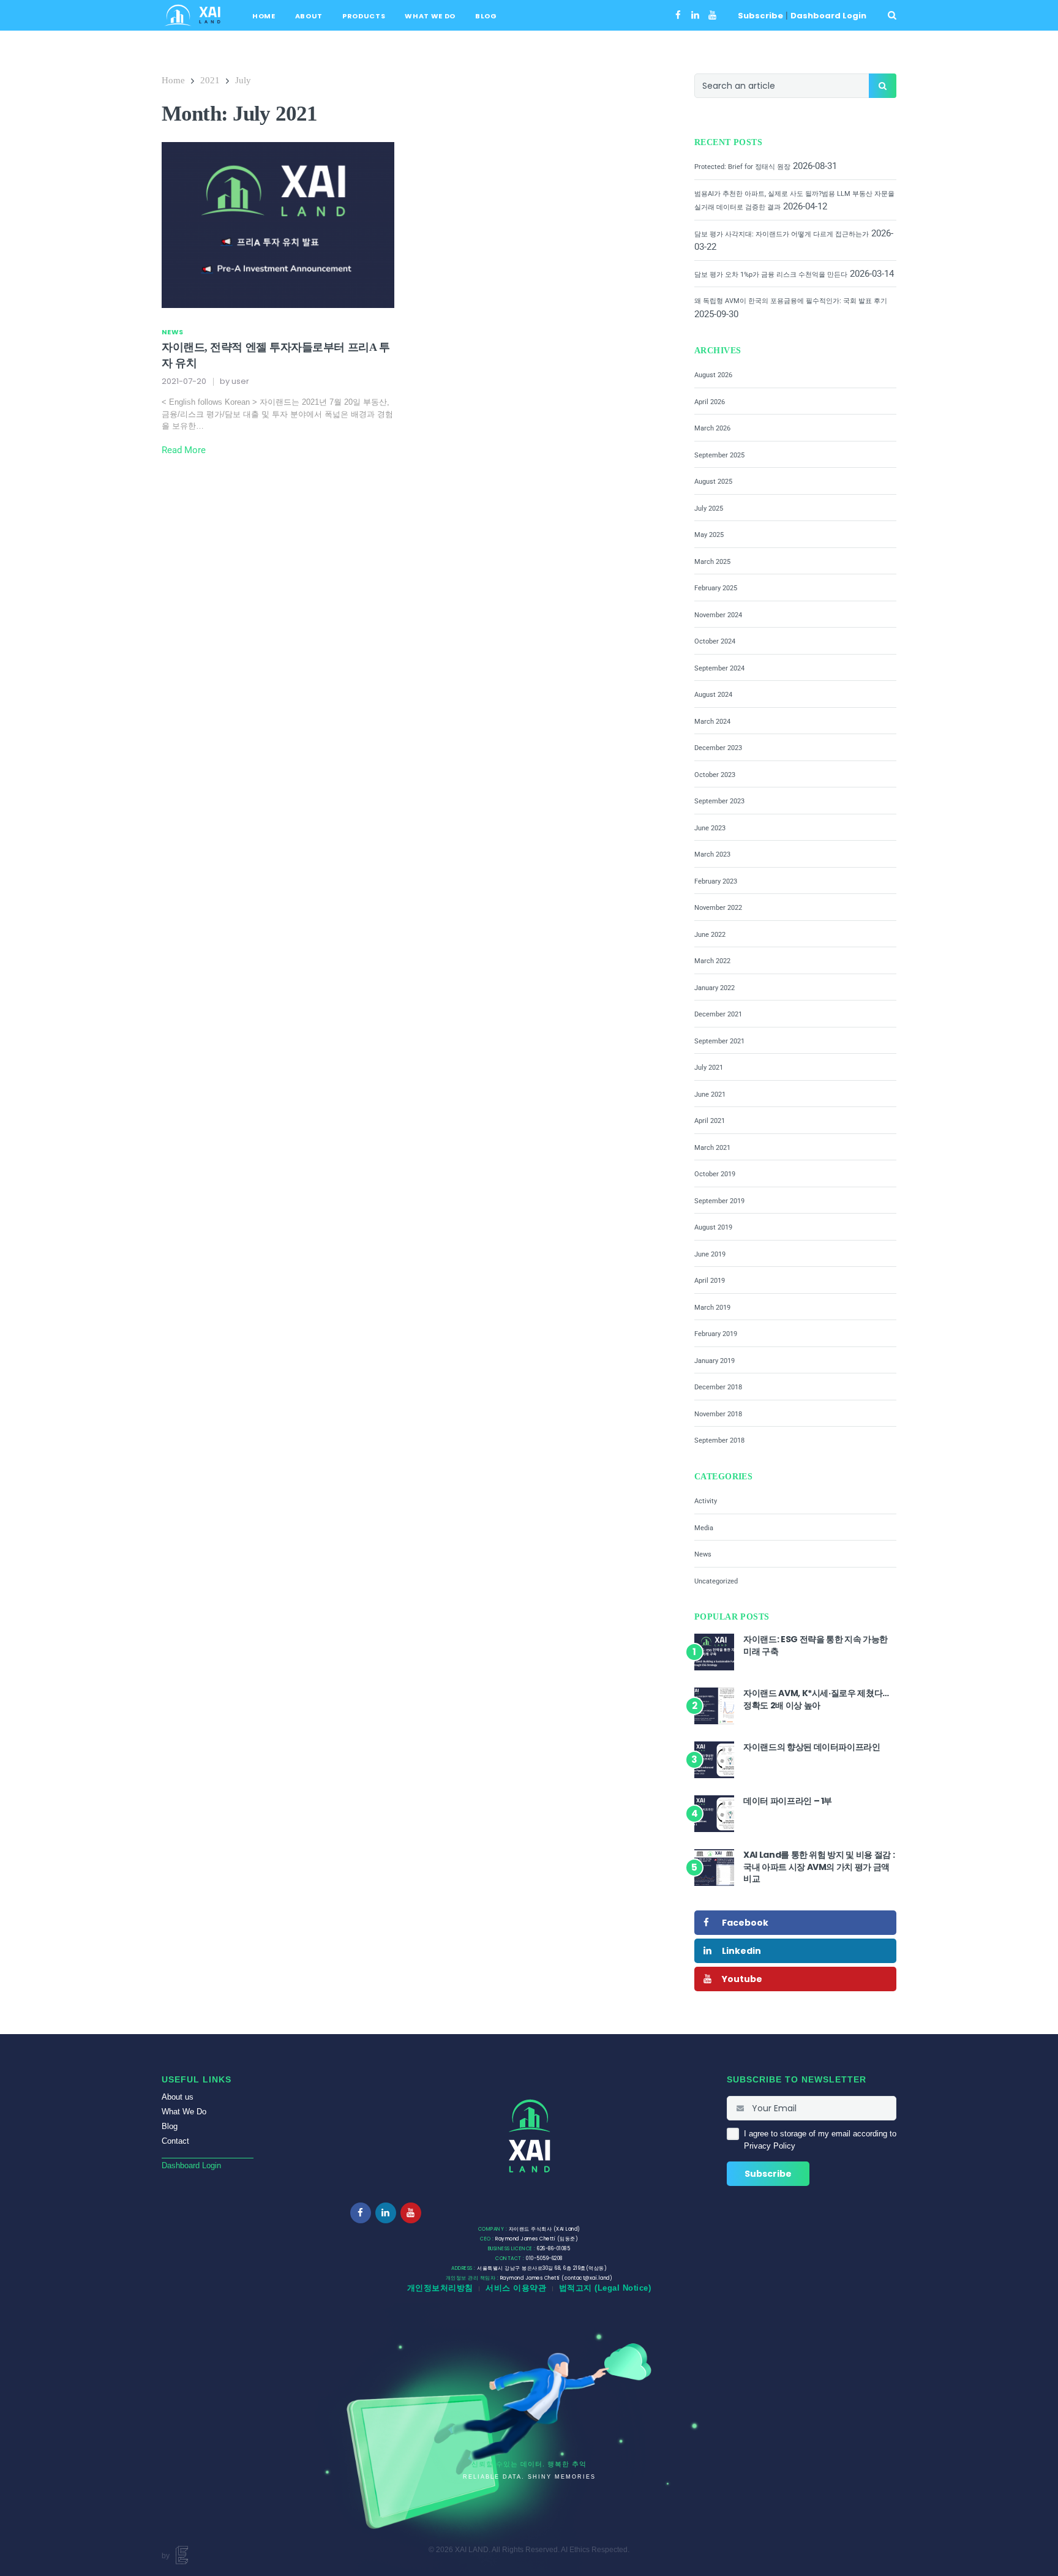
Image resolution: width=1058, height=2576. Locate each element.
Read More (184, 450)
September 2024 (719, 668)
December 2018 (718, 1387)
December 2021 (718, 1014)
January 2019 (715, 1361)
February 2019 (716, 1334)
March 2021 (712, 1148)
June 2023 (710, 828)
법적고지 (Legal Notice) (605, 2288)
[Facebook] (678, 15)
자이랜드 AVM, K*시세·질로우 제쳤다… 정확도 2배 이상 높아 (816, 1699)
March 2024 (712, 722)
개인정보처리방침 (440, 2288)
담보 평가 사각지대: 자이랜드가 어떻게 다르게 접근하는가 (782, 234)
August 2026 (713, 375)
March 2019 (712, 1308)
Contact (175, 2141)
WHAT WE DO (430, 16)
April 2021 (710, 1121)
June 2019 (710, 1254)
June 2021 (710, 1095)
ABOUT (309, 16)
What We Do (184, 2112)
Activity (706, 1501)
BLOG (486, 16)
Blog (170, 2126)
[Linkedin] (695, 15)
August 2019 (713, 1227)
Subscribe (760, 16)
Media (704, 1528)
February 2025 (716, 588)
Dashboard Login (828, 16)
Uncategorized (716, 1581)
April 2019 (710, 1281)
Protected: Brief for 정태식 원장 (742, 167)
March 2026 (712, 428)
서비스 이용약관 (516, 2288)
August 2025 (713, 482)
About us (178, 2097)
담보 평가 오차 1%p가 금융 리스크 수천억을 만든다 (771, 275)
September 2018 (719, 1440)
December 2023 (718, 748)
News (172, 332)
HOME (264, 16)
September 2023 (719, 801)
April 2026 (710, 402)
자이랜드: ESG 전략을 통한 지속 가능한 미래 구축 (816, 1645)
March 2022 (712, 961)
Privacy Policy (770, 2146)
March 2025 (712, 562)
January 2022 (715, 988)
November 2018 (718, 1414)
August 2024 (713, 695)
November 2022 (718, 908)
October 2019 (715, 1174)
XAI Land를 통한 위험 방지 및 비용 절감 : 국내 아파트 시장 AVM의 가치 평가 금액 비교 (819, 1867)
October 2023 (715, 775)
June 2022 (710, 935)
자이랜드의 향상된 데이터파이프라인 (812, 1747)
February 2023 (716, 881)
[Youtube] (712, 15)
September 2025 (719, 455)
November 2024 (718, 615)
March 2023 (712, 854)
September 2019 (719, 1201)
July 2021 (709, 1068)
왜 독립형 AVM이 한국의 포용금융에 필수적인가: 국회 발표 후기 (791, 301)
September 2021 (719, 1041)
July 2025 (709, 509)
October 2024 (715, 641)
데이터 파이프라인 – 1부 (788, 1801)
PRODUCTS (364, 16)
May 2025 (709, 535)
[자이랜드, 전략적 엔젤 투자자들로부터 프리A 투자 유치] (278, 224)
